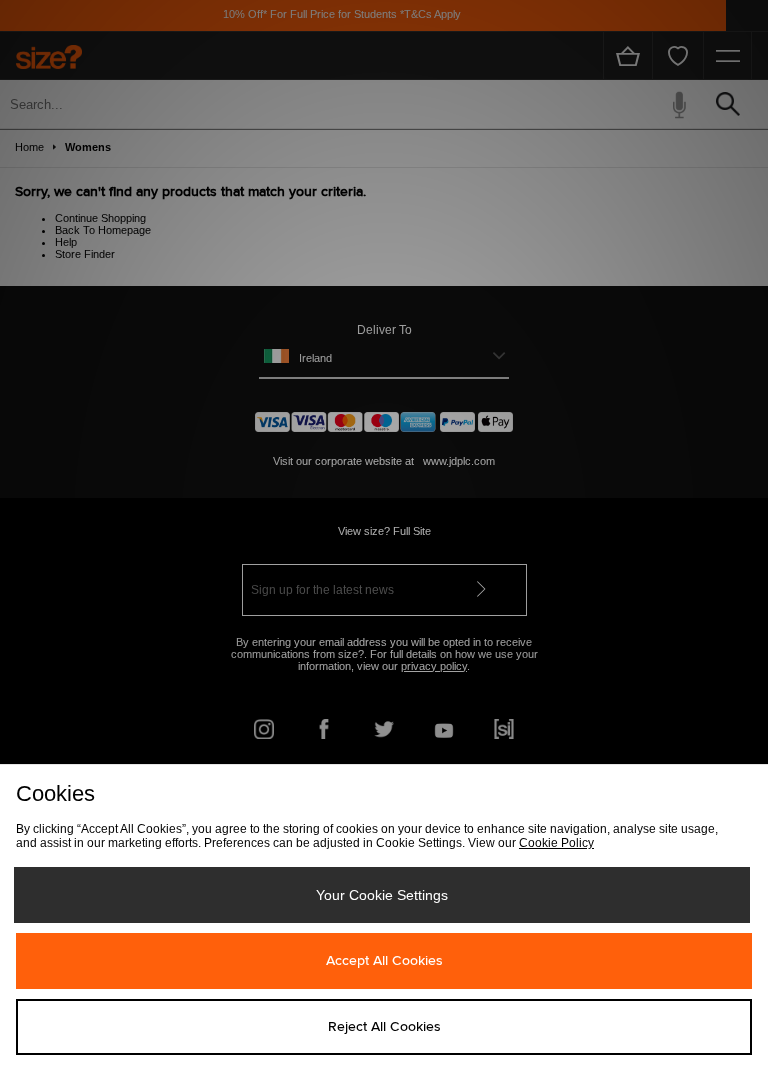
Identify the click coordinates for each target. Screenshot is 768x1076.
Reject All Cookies (384, 1027)
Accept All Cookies (384, 961)
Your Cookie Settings (382, 895)
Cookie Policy (556, 843)
